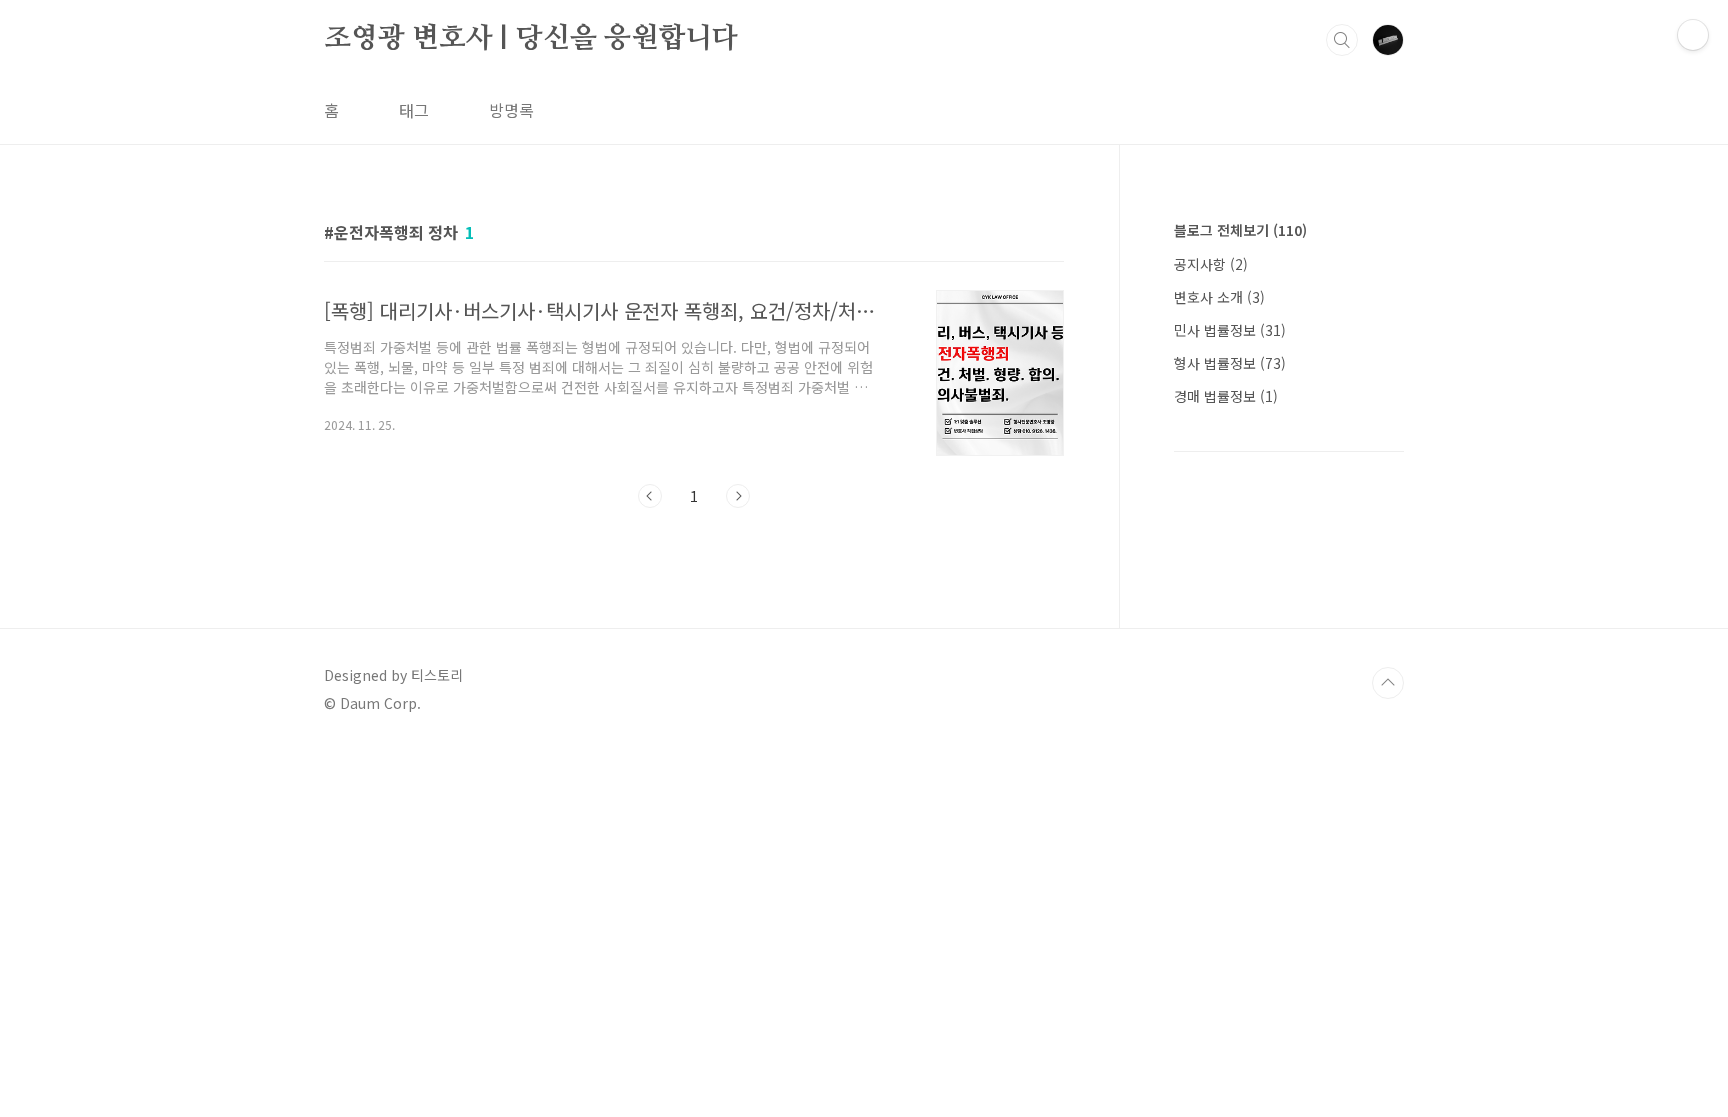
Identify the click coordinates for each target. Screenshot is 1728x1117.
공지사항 (1211, 264)
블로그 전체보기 (1240, 230)
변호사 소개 (1219, 297)
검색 (1342, 40)
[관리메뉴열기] (1693, 35)
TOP (1388, 683)
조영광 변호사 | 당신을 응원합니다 (531, 39)
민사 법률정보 (1230, 330)
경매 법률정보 (1226, 396)
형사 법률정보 (1230, 363)
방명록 (511, 110)
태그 (414, 110)
